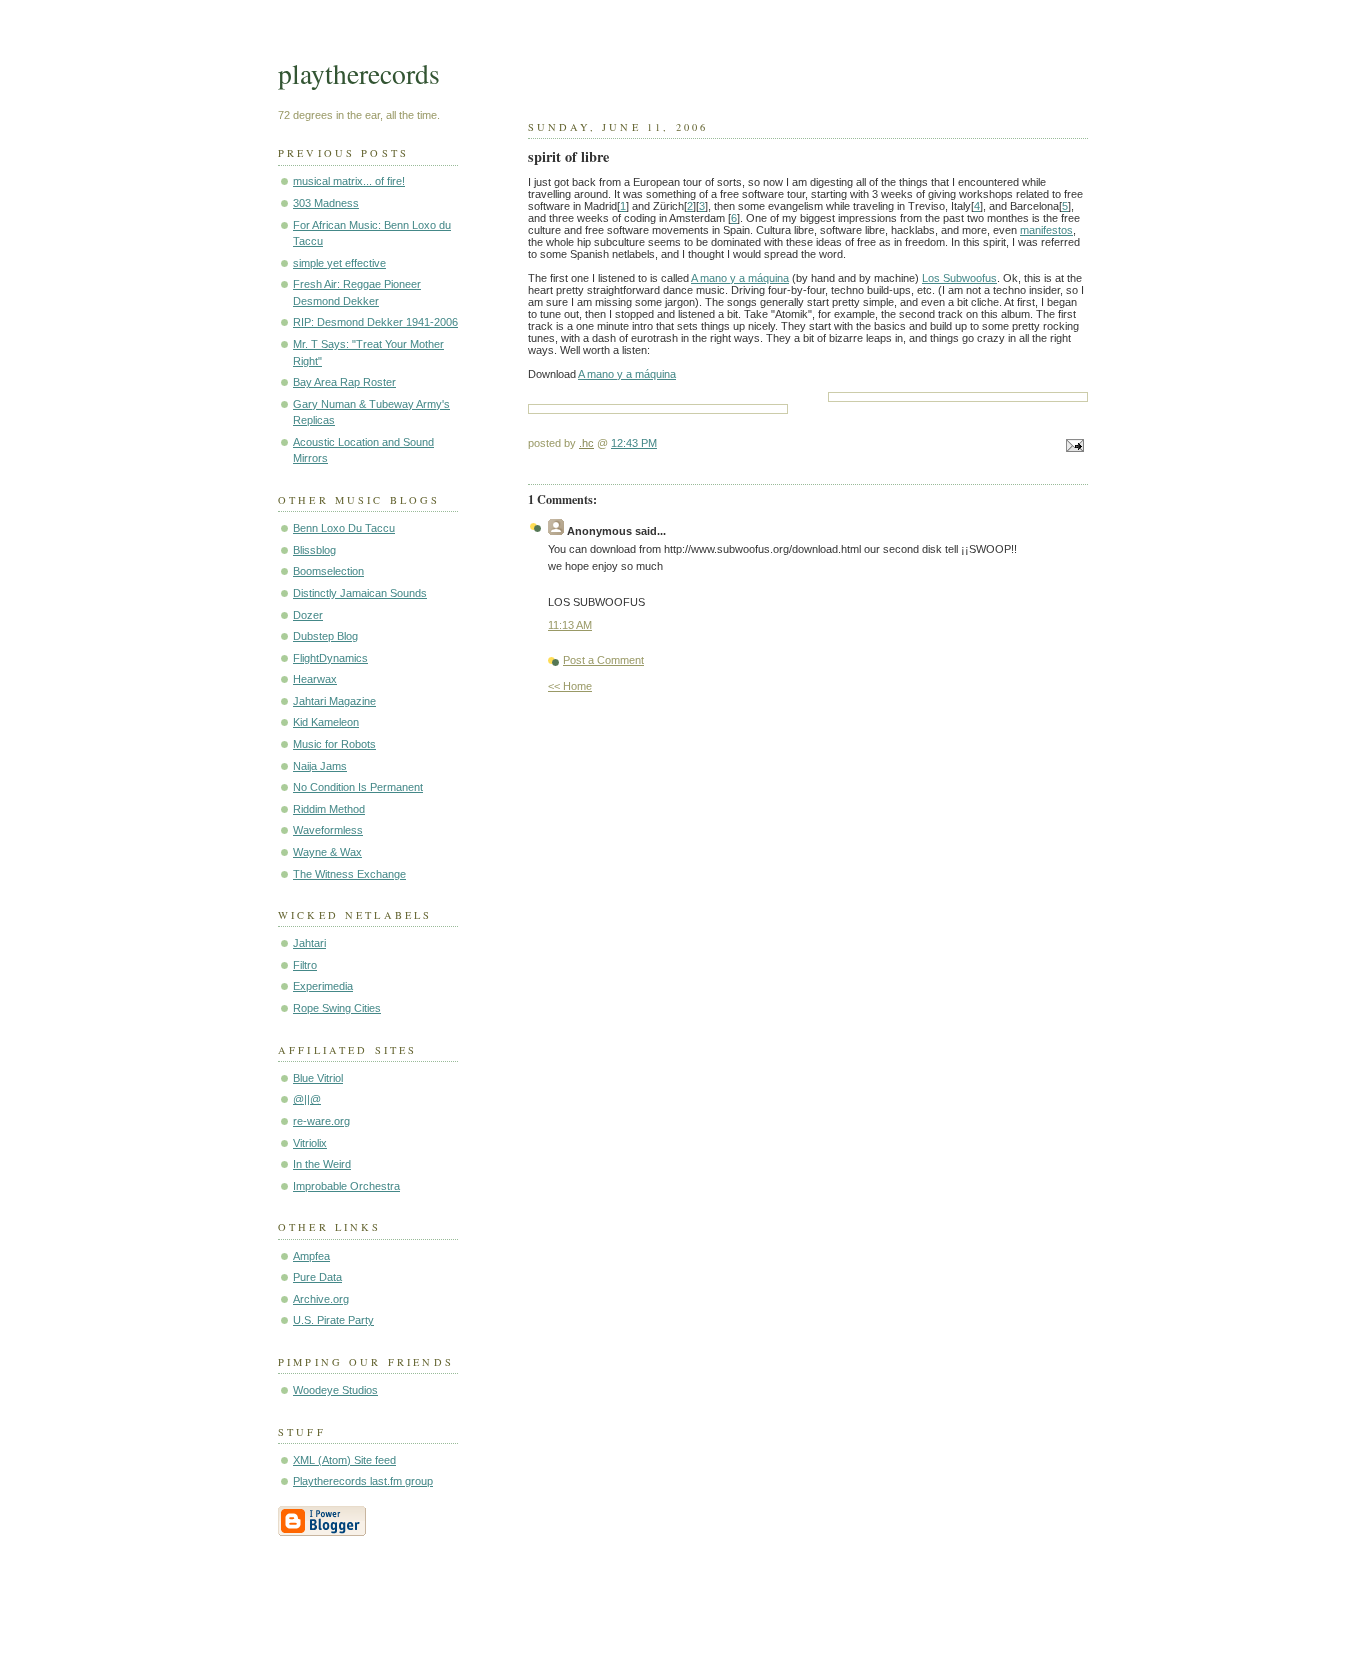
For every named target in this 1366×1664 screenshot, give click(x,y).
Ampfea (311, 1256)
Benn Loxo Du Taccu (344, 528)
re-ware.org (321, 1121)
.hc (586, 443)
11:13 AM (570, 625)
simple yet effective (339, 263)
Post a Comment (603, 660)
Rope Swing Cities (337, 1008)
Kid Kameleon (326, 722)
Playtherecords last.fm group (363, 1481)
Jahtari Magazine (334, 701)
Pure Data (317, 1277)
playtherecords (359, 73)
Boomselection (328, 571)
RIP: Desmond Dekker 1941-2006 (375, 322)
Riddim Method (329, 809)
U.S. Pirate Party (333, 1320)
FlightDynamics (330, 658)
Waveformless (328, 830)
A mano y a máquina (740, 278)
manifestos (1046, 230)
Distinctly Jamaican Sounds (360, 593)
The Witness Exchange (349, 874)
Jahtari (309, 943)
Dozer (308, 615)
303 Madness (326, 203)
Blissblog (314, 550)
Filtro (305, 965)
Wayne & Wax (327, 852)
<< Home (570, 686)
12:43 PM (634, 443)
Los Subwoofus (959, 278)
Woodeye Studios (335, 1390)
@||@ (307, 1099)
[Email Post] (1072, 447)
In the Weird (322, 1164)
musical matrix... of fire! (349, 181)
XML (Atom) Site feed (344, 1460)
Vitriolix (310, 1143)
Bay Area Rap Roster (344, 382)
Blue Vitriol (318, 1078)
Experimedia (323, 986)
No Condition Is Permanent (358, 787)
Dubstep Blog (325, 636)
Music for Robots (334, 744)
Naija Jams (320, 766)
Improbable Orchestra (346, 1186)
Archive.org (321, 1299)
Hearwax (315, 679)
